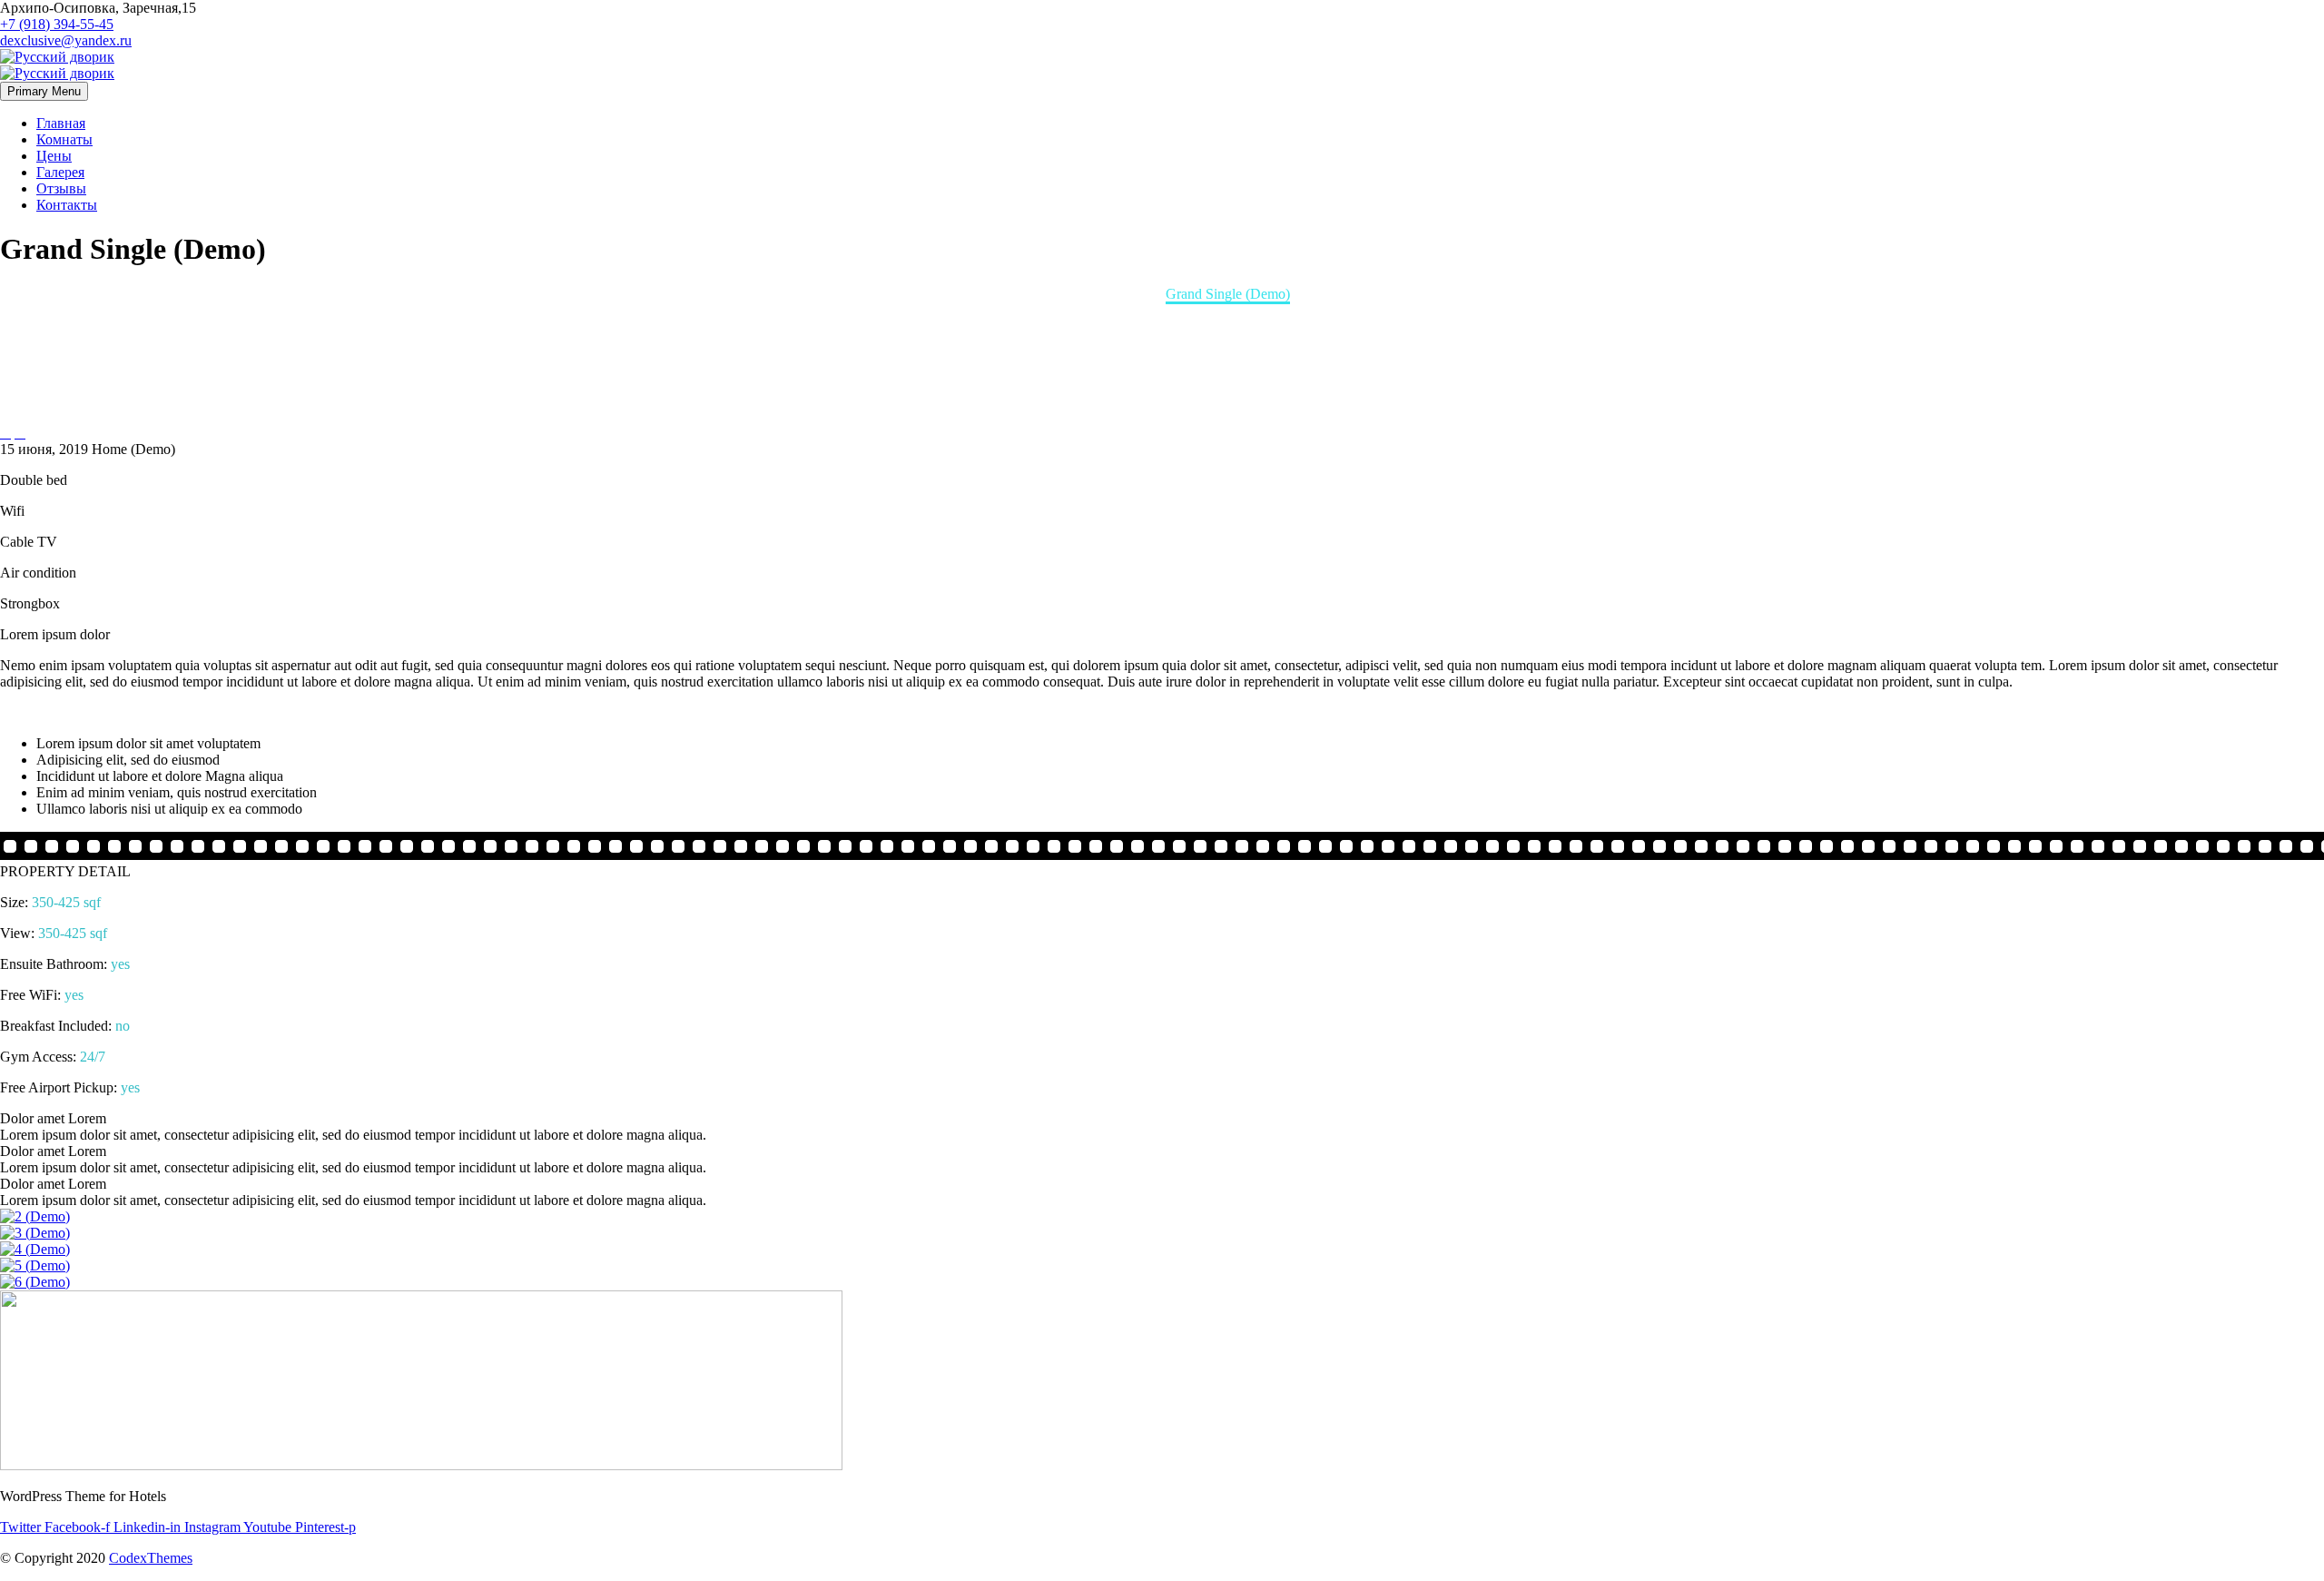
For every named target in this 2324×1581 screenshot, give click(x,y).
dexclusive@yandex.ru (66, 40)
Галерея (60, 172)
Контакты (67, 205)
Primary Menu (44, 91)
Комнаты (64, 139)
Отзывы (61, 188)
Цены (54, 156)
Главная (61, 123)
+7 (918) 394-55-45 (57, 24)
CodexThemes (151, 1558)
